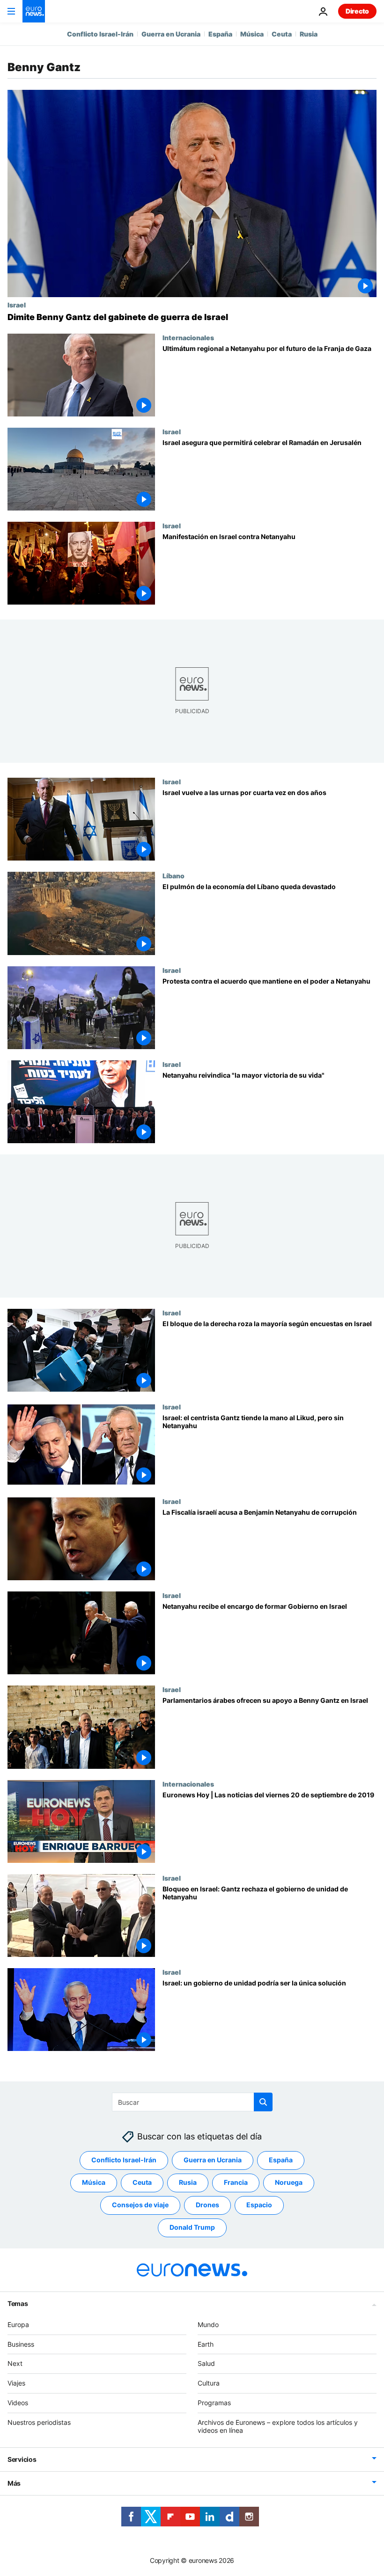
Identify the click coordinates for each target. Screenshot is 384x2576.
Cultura (209, 2383)
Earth (206, 2344)
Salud (206, 2363)
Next (15, 2363)
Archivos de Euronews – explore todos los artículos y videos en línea (278, 2426)
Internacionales (188, 337)
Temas (18, 2303)
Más (14, 2483)
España (220, 34)
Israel (17, 305)
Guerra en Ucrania (171, 34)
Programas (214, 2403)
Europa (18, 2324)
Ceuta (282, 34)
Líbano (174, 876)
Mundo (208, 2324)
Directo (357, 11)
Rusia (309, 34)
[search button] (263, 2102)
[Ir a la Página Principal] (34, 11)
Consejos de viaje (140, 2205)
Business (21, 2344)
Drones (207, 2205)
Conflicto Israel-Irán (100, 34)
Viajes (16, 2383)
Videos (18, 2403)
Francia (236, 2182)
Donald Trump (192, 2227)
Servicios (22, 2459)
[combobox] (192, 2102)
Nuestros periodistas (39, 2422)
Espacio (259, 2205)
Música (252, 34)
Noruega (289, 2182)
